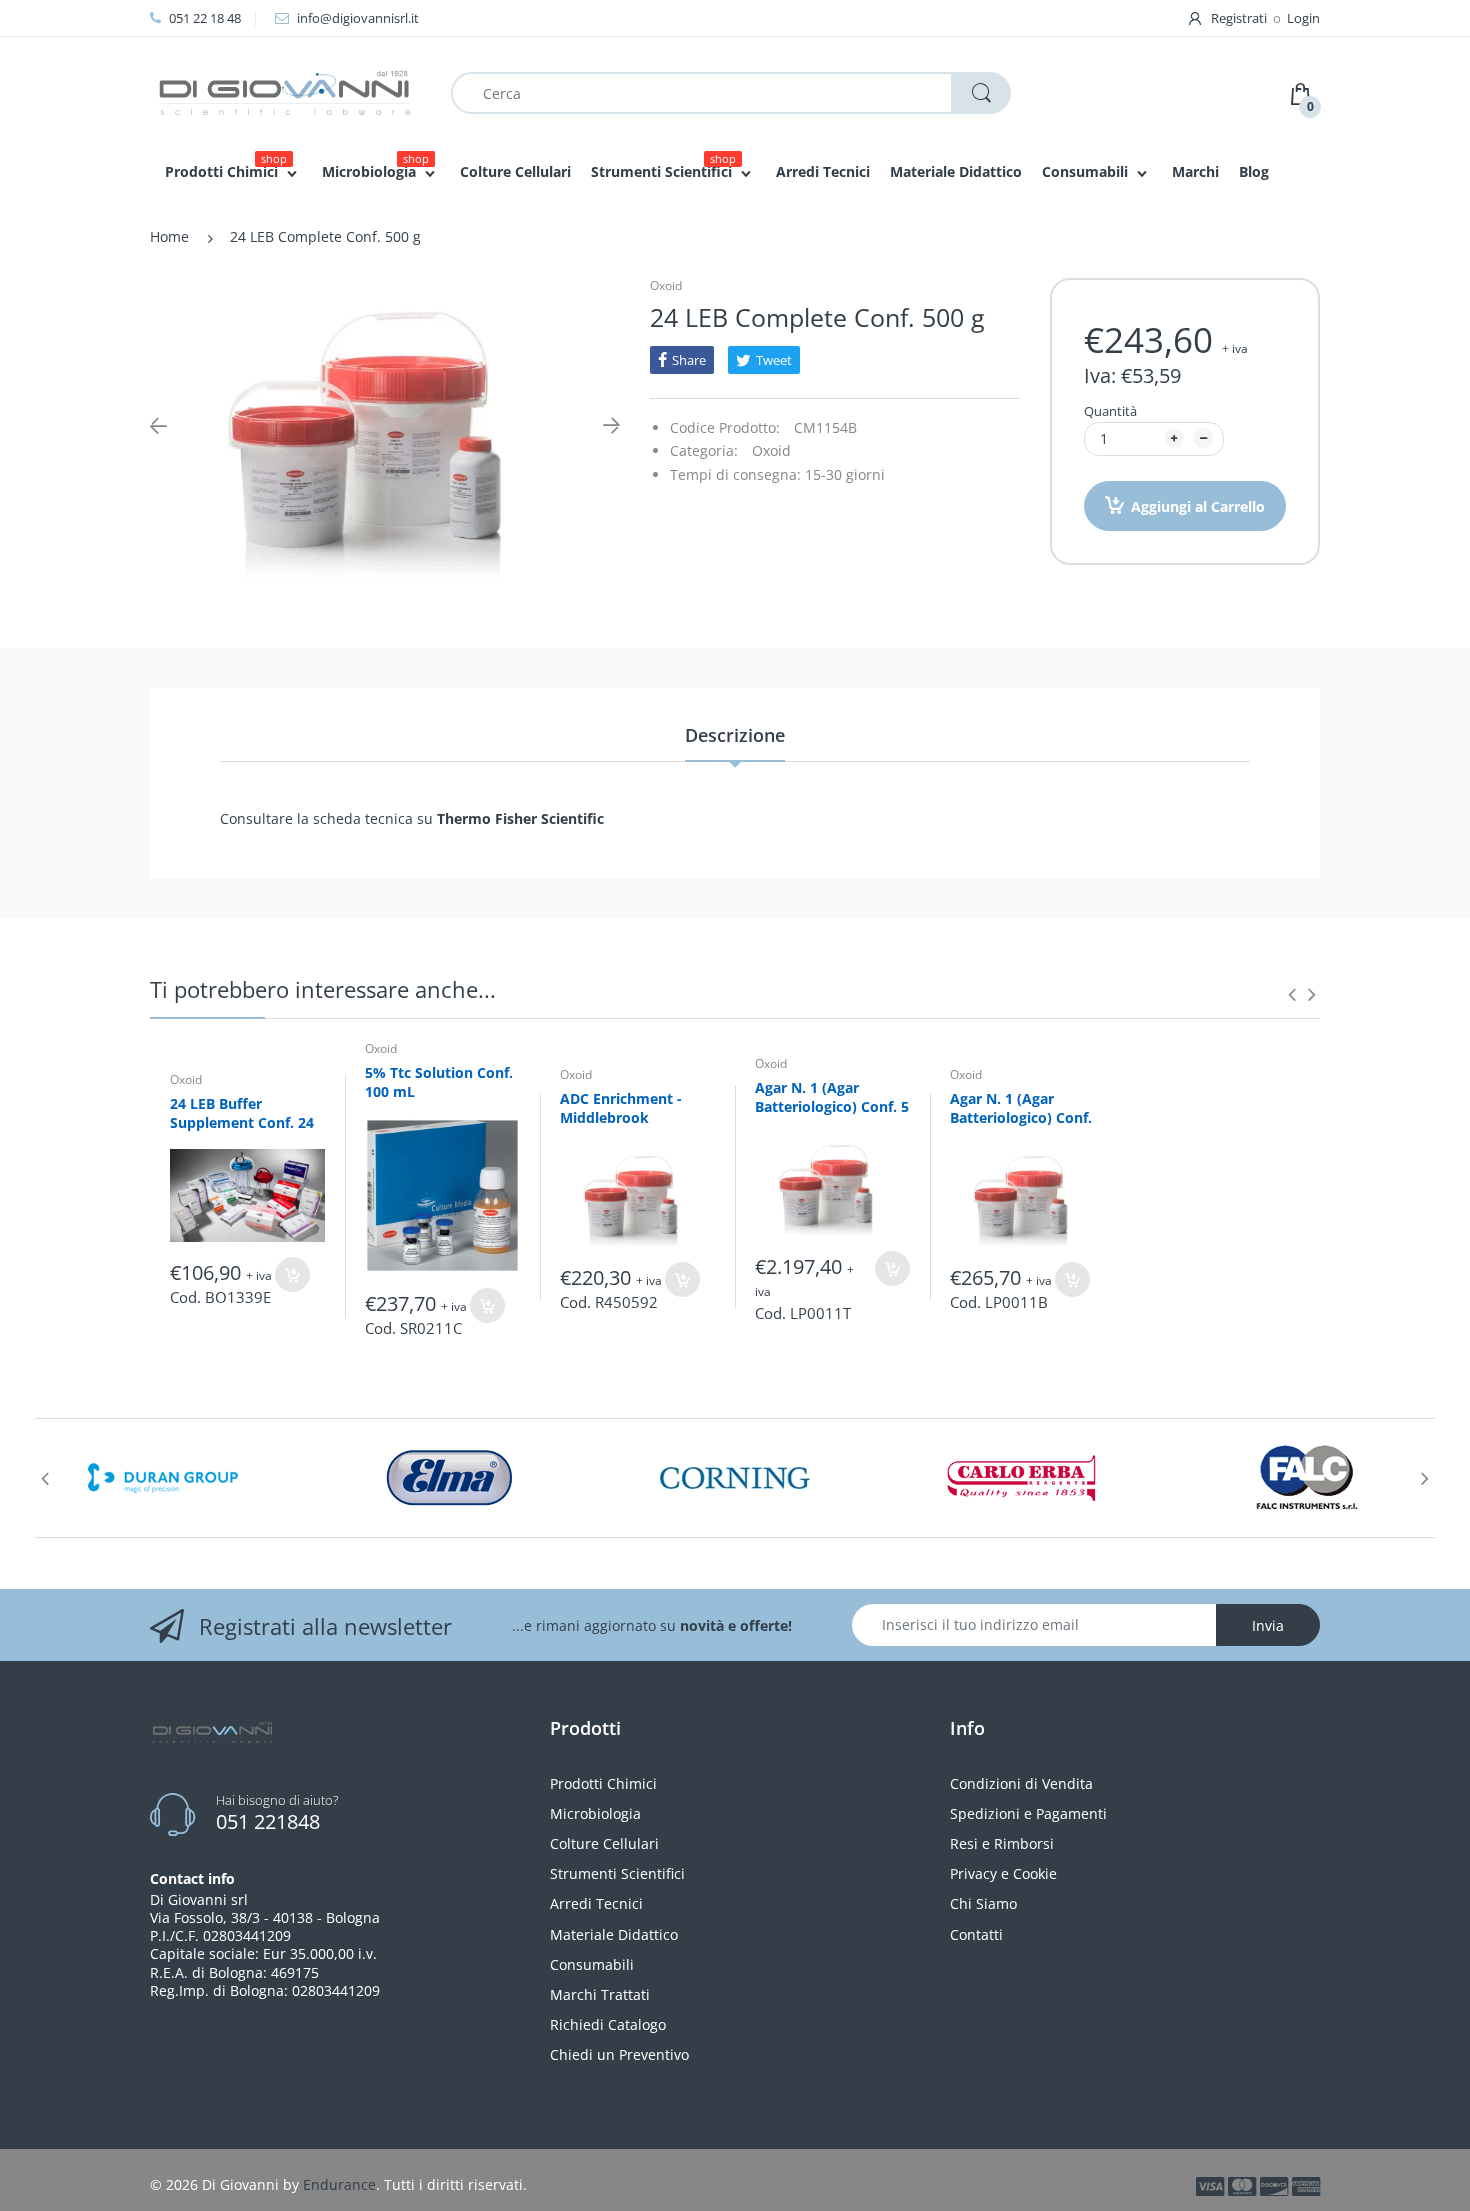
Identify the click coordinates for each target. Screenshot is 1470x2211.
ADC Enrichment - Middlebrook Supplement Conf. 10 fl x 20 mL (632, 1128)
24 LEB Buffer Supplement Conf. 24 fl (242, 1123)
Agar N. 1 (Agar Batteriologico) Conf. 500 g (1021, 1118)
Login (1303, 18)
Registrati (1239, 18)
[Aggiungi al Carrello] (292, 1274)
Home (169, 236)
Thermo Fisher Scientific (518, 818)
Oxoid (666, 285)
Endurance (339, 2184)
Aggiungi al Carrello (1198, 506)
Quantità (1110, 411)
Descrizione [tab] (735, 735)
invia (1268, 1625)
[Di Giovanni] (285, 91)
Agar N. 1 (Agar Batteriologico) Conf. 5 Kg (832, 1107)
